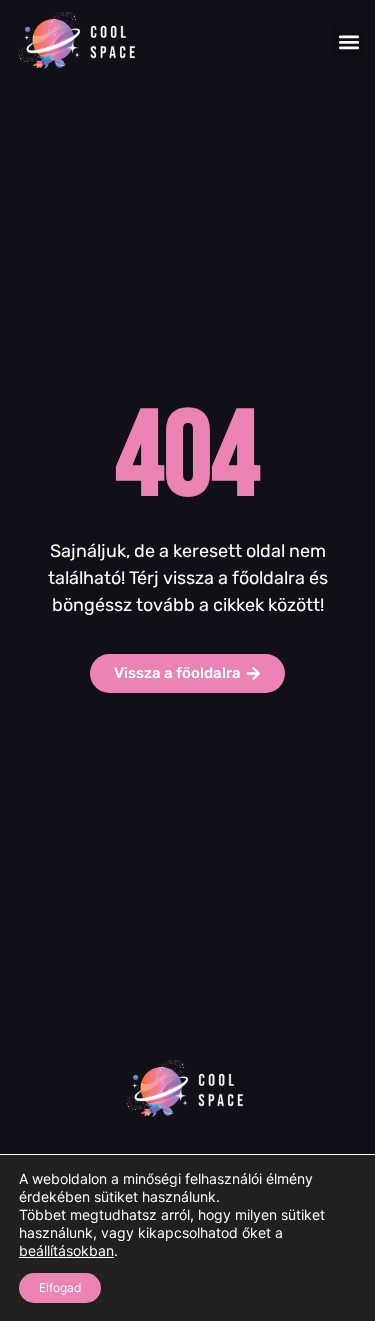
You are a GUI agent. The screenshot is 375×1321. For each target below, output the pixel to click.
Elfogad (60, 1287)
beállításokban (66, 1250)
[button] (348, 41)
